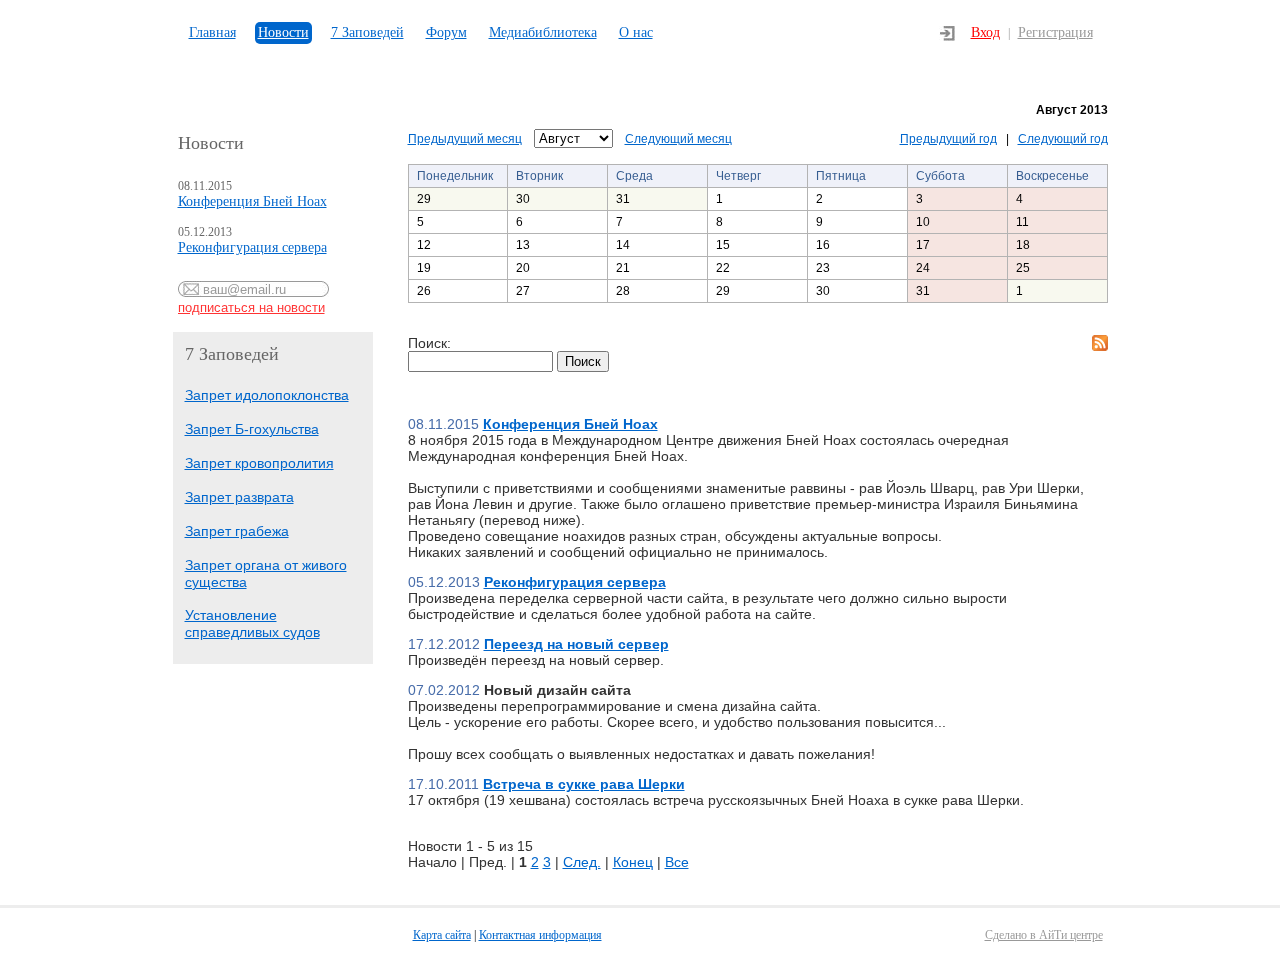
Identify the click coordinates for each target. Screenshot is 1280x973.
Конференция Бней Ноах (252, 201)
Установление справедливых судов (252, 623)
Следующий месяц (678, 139)
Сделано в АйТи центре (1044, 935)
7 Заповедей (367, 32)
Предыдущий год (948, 139)
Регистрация (1055, 32)
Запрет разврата (239, 497)
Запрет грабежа (237, 531)
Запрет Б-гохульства (252, 429)
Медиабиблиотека (543, 32)
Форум (446, 32)
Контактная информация (540, 935)
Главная (212, 32)
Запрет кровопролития (259, 463)
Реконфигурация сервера (252, 247)
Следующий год (1063, 139)
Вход (985, 32)
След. (582, 862)
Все (677, 862)
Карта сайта (442, 935)
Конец (633, 862)
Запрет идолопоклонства (267, 395)
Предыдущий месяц (465, 139)
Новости (283, 32)
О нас (636, 32)
